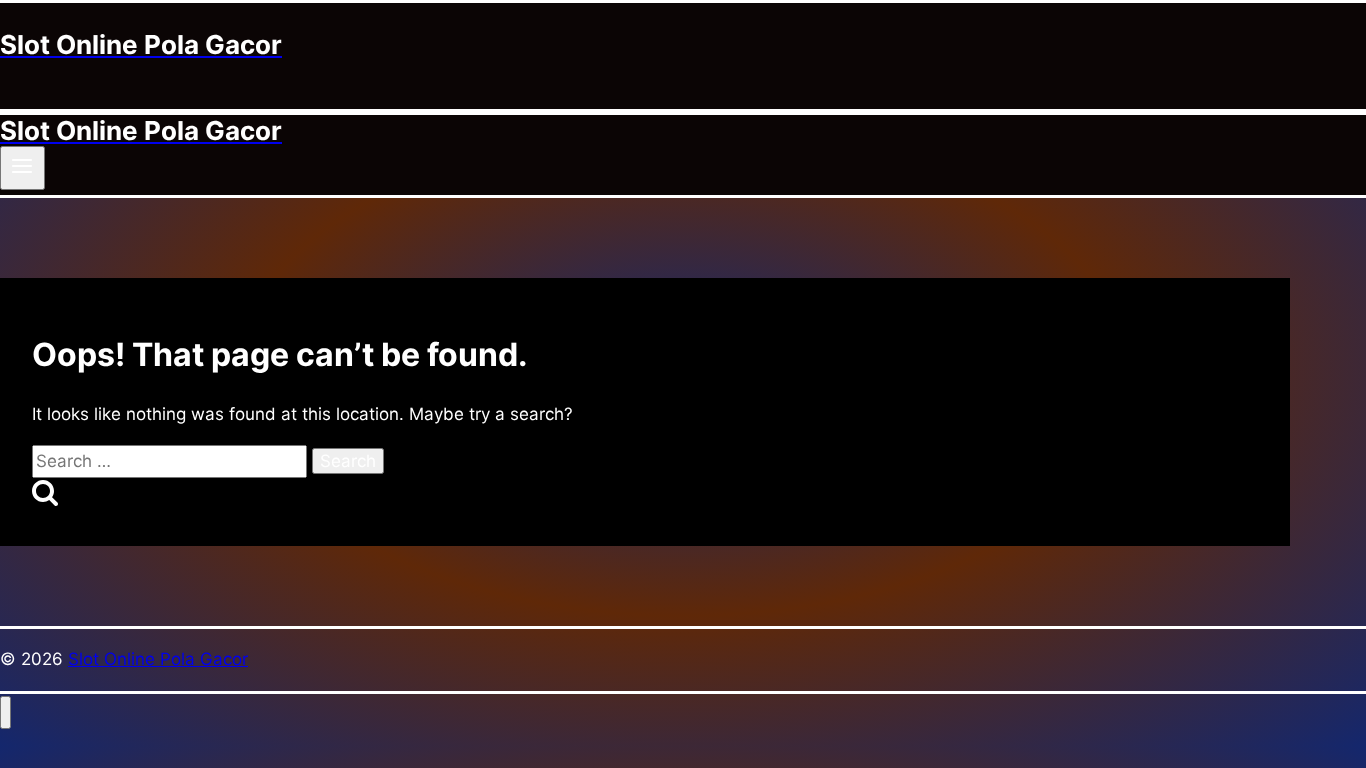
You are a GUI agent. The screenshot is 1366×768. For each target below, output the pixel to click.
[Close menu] (5, 712)
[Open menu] (22, 168)
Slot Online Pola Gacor (158, 659)
